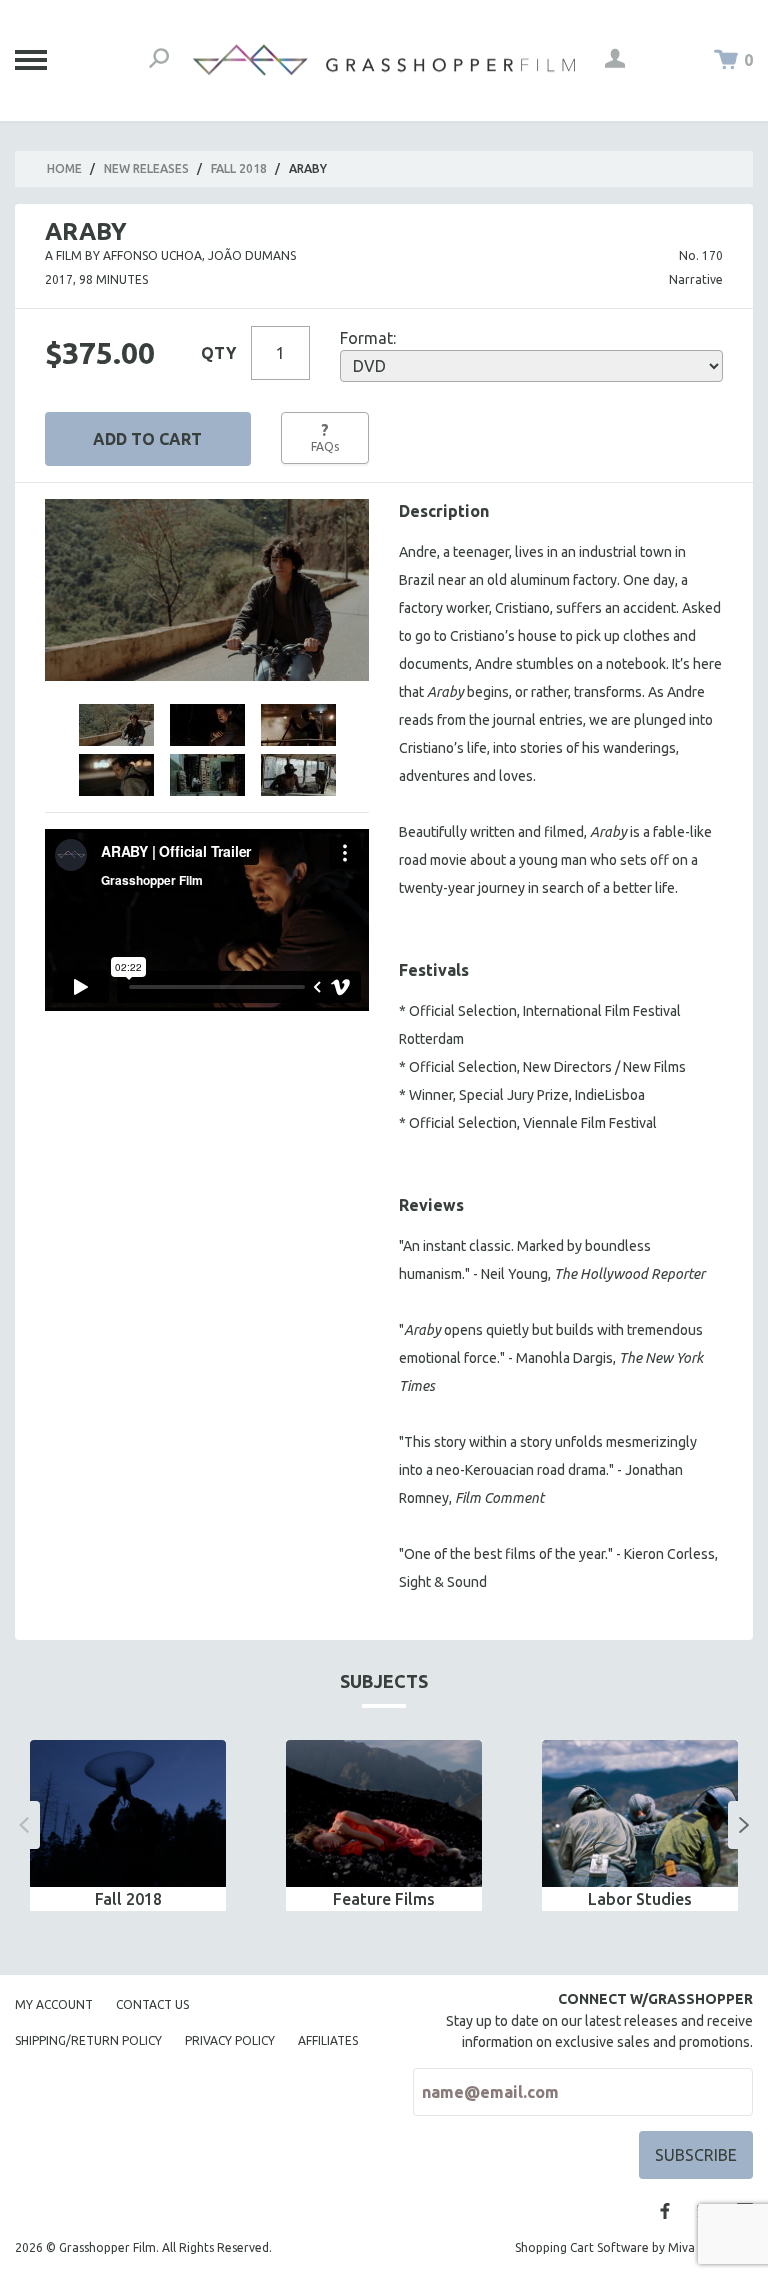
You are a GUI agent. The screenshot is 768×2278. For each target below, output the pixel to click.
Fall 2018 (239, 168)
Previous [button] (24, 1825)
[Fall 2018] (128, 1813)
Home (64, 168)
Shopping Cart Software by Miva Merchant (634, 2247)
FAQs (325, 437)
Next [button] (744, 1825)
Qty (218, 353)
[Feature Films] (384, 1813)
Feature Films (384, 1899)
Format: (368, 338)
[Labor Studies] (640, 1813)
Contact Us (152, 2004)
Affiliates (328, 2040)
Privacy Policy (230, 2040)
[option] (128, 1825)
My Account (54, 2004)
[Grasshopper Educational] (384, 60)
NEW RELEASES (146, 168)
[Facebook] (665, 2211)
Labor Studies (640, 1899)
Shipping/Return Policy (88, 2040)
